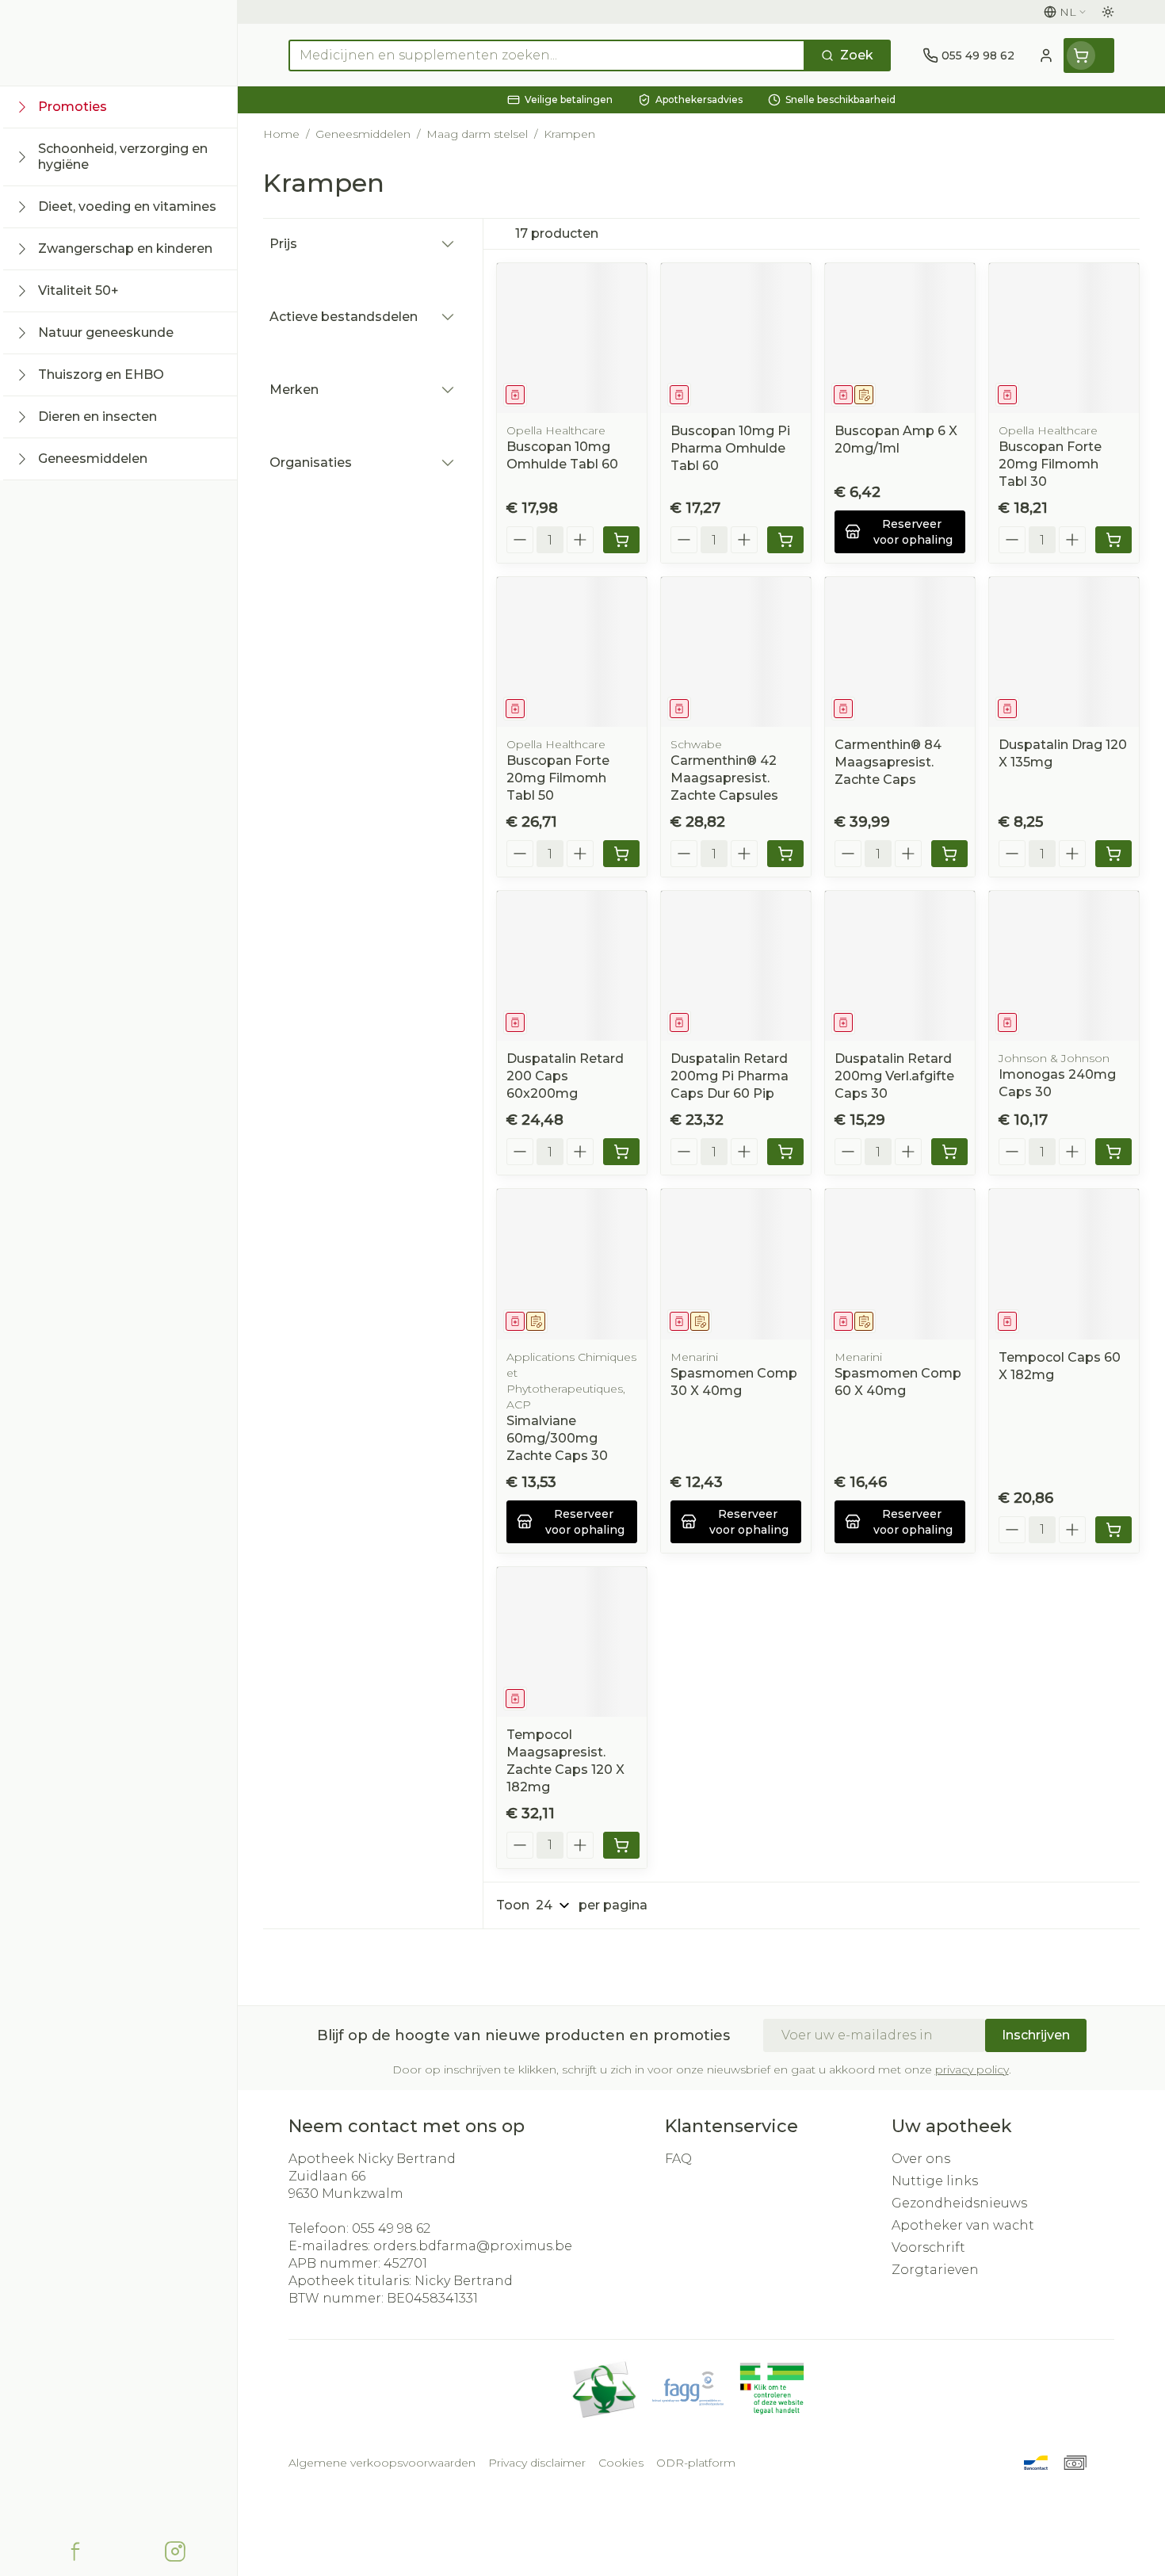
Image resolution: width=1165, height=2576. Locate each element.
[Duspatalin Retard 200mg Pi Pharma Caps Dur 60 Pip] (736, 966)
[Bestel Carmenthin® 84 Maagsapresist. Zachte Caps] (949, 854)
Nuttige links (935, 2181)
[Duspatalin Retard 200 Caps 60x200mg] (572, 966)
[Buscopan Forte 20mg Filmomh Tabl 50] (572, 652)
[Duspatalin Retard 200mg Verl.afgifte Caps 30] (900, 966)
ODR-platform (696, 2463)
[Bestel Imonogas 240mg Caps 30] (1113, 1152)
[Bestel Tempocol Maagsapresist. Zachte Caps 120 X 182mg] (621, 1845)
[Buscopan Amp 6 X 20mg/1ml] (900, 338)
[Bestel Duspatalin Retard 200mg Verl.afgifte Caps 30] (949, 1152)
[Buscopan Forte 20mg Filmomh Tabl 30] (1064, 338)
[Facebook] (75, 2551)
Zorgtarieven (935, 2270)
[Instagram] (175, 2551)
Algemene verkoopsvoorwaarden (382, 2463)
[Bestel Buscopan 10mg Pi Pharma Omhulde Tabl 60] (785, 540)
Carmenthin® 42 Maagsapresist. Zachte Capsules (724, 778)
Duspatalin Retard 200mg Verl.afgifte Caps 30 (894, 1076)
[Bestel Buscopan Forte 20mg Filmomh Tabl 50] (621, 854)
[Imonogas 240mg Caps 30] (1064, 966)
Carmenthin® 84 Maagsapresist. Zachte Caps (888, 762)
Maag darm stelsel (477, 134)
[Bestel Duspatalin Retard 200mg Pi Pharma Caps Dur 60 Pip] (785, 1152)
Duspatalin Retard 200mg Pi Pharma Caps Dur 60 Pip (730, 1076)
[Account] (1046, 55)
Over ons (921, 2159)
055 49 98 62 (391, 2228)
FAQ (678, 2159)
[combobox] (547, 55)
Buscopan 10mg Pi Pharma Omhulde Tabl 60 (730, 448)
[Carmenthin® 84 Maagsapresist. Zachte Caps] (900, 652)
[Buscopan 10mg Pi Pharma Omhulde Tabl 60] (736, 338)
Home (281, 134)
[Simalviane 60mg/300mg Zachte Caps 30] (572, 1264)
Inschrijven (1036, 2035)
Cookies (621, 2463)
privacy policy (972, 2070)
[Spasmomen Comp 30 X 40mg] (736, 1264)
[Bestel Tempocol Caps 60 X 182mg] (1113, 1530)
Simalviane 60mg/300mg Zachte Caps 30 (557, 1438)
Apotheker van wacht (963, 2225)
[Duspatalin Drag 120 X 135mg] (1064, 652)
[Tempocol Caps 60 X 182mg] (1064, 1264)
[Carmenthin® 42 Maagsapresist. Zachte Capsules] (736, 652)
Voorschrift (928, 2247)
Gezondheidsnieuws (959, 2203)
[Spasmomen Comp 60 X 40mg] (900, 1264)
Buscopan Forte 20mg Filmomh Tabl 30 (1050, 464)
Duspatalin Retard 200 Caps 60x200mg (565, 1076)
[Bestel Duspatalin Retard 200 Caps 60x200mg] (621, 1152)
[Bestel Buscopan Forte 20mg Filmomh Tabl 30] (1113, 540)
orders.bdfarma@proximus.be (473, 2246)
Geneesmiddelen (363, 134)
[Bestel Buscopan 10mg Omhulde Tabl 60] (621, 540)
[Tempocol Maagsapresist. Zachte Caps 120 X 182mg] (572, 1642)
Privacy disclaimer (537, 2463)
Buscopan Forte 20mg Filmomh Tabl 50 (558, 778)
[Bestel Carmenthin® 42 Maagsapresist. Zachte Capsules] (785, 854)
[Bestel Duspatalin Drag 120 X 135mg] (1113, 854)
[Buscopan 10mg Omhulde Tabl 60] (572, 338)
